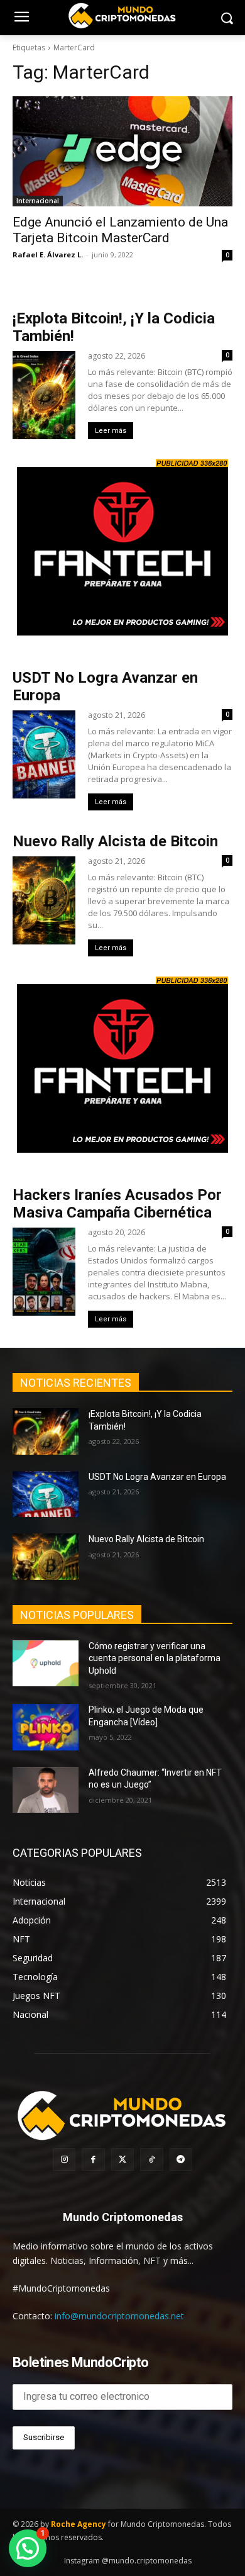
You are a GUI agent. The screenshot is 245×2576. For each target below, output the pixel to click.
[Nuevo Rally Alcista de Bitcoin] (46, 1557)
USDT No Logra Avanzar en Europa (157, 1477)
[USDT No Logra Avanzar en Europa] (46, 1494)
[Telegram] (181, 2159)
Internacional (38, 201)
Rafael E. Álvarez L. (48, 255)
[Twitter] (122, 2159)
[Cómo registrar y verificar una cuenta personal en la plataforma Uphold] (46, 1664)
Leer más (111, 431)
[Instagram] (64, 2159)
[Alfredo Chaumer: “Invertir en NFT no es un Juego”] (46, 1790)
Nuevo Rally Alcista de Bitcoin (117, 841)
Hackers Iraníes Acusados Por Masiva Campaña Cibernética (117, 1204)
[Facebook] (93, 2159)
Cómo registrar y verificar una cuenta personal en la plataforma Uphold (155, 1658)
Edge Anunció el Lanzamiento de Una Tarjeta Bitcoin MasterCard (120, 230)
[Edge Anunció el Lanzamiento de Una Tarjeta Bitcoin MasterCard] (122, 151)
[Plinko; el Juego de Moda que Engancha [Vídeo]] (46, 1727)
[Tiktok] (151, 2159)
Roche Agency (79, 2524)
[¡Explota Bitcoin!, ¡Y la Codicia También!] (46, 1431)
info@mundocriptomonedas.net (119, 2316)
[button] (28, 2548)
